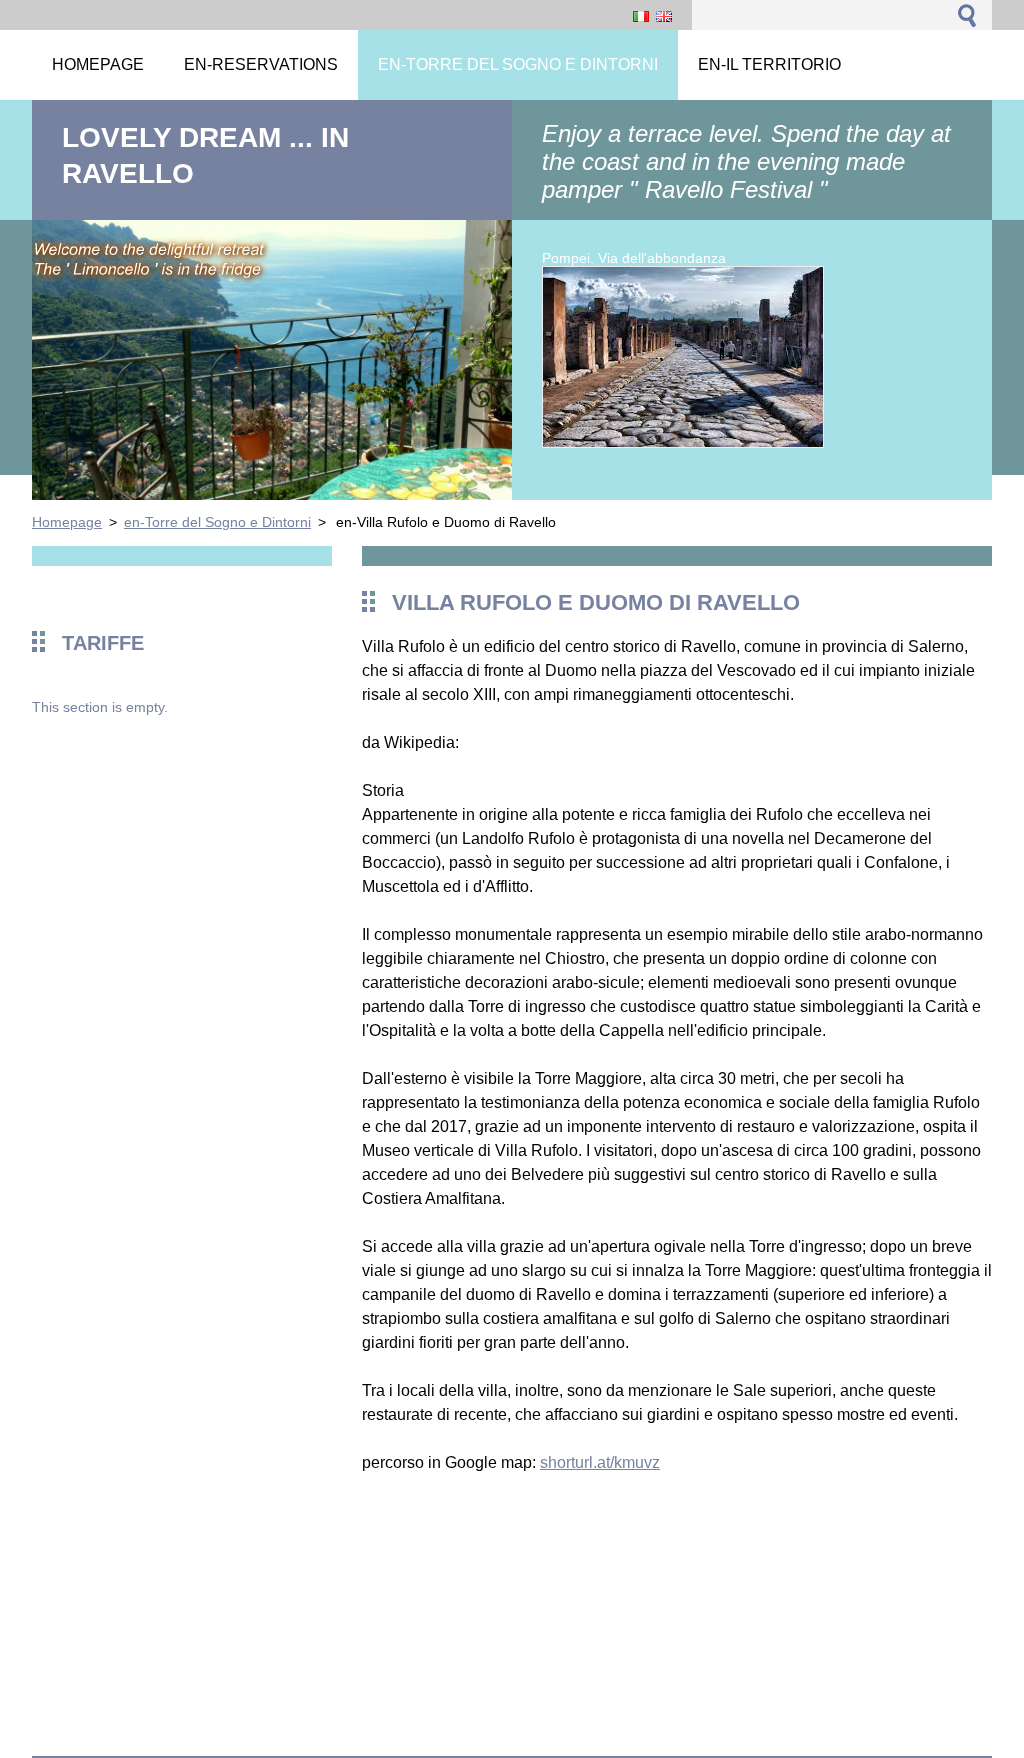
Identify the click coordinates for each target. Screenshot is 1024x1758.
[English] (664, 16)
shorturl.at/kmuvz (600, 1462)
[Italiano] (641, 16)
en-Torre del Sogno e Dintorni (217, 522)
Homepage (67, 522)
